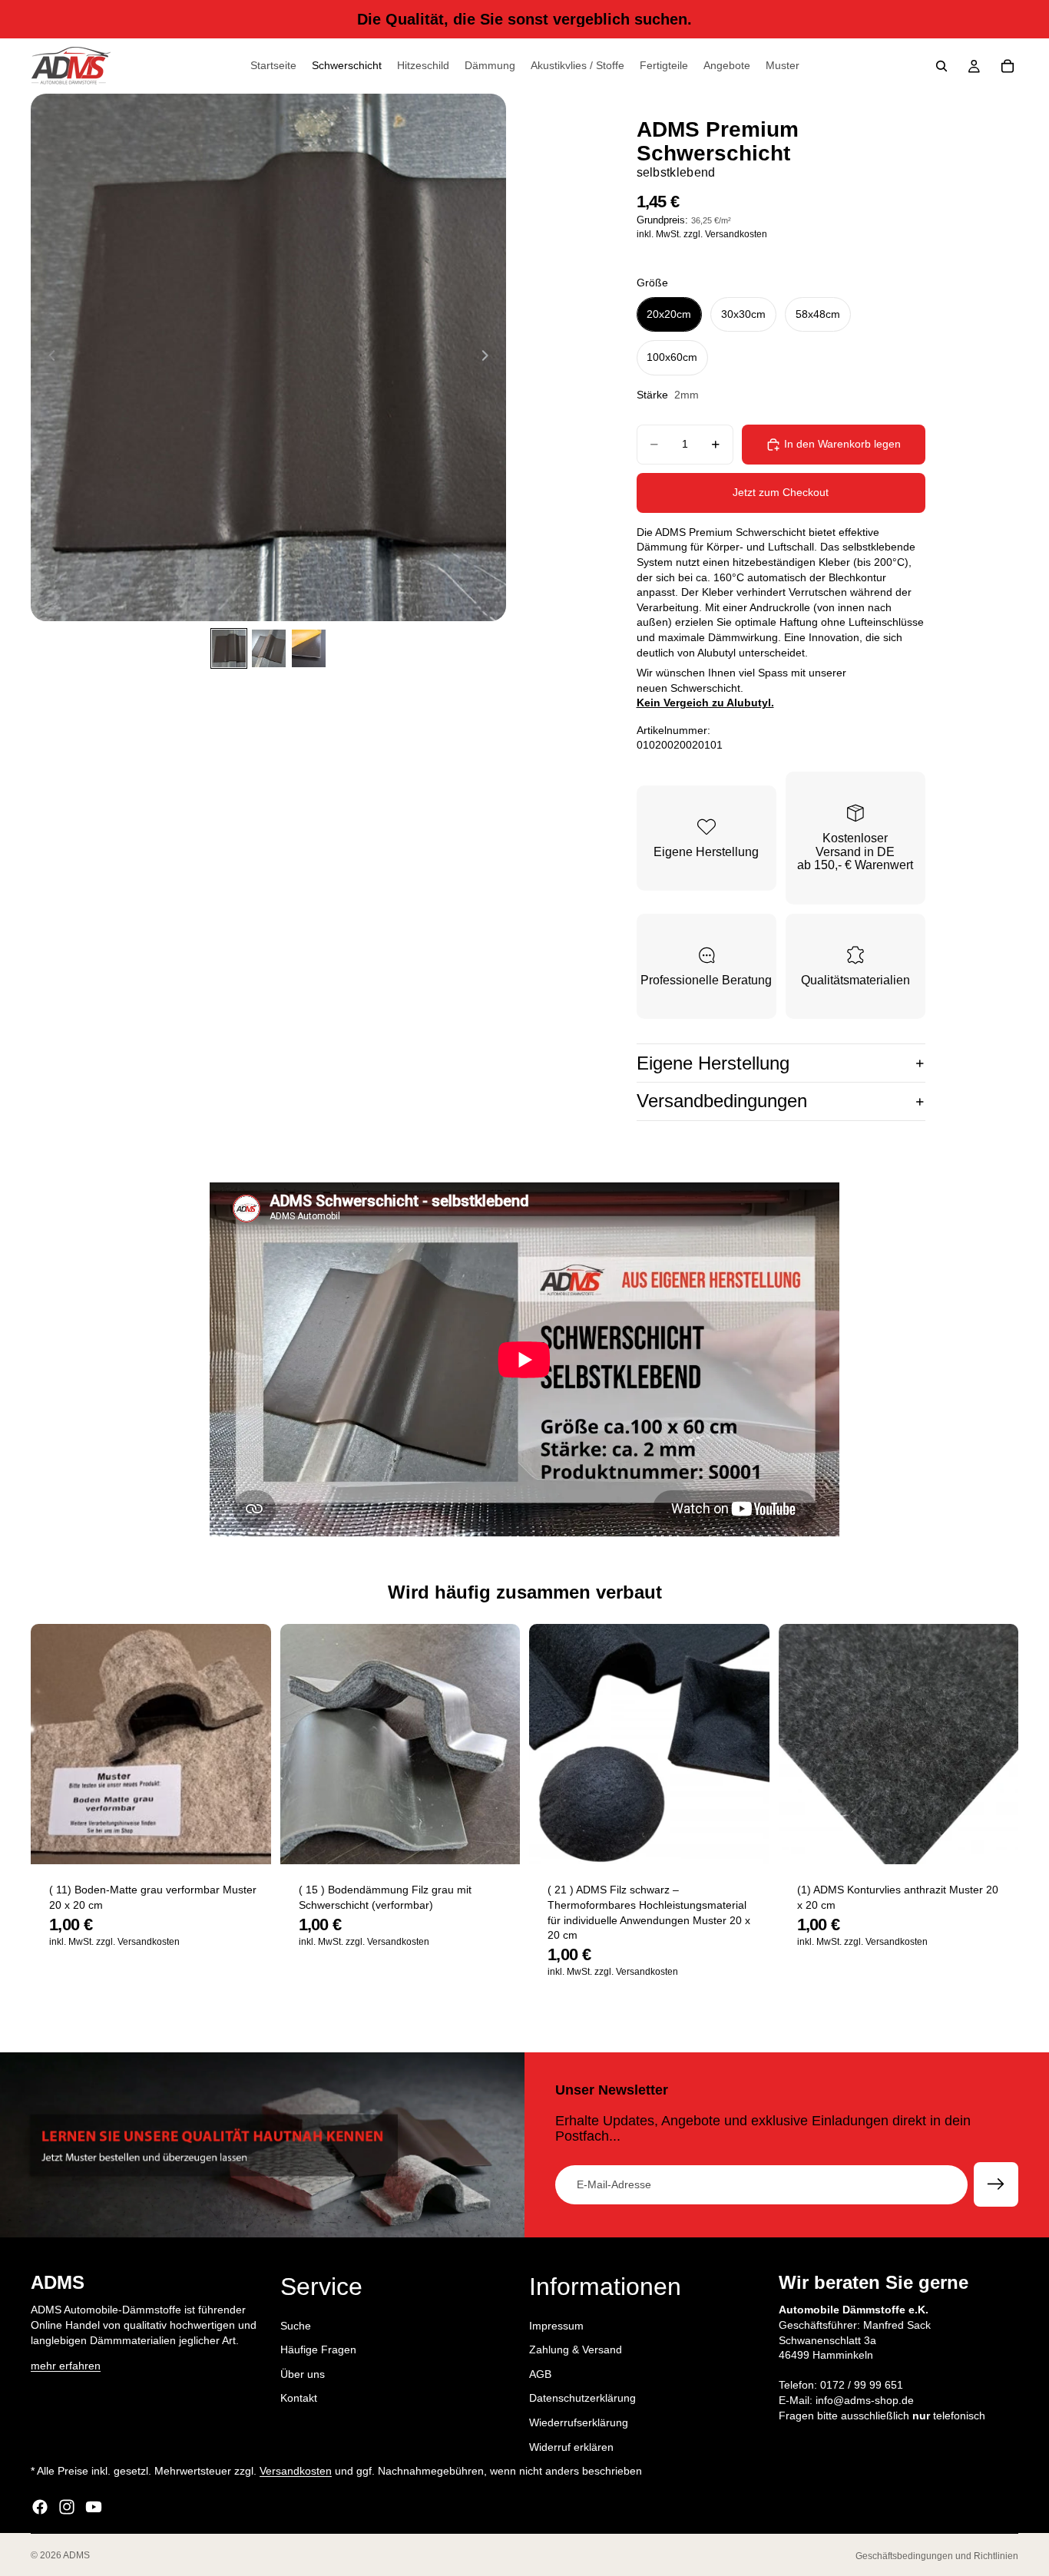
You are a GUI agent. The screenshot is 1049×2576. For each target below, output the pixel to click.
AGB (540, 2374)
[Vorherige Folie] (48, 358)
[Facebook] (40, 2507)
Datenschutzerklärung (582, 2399)
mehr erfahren (66, 2366)
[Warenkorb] (1008, 66)
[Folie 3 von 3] (309, 648)
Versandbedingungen (722, 1101)
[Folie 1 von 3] (229, 648)
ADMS (76, 2555)
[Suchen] (941, 66)
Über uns (303, 2374)
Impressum (556, 2326)
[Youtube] (94, 2507)
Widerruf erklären (571, 2447)
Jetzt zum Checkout (781, 492)
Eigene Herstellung (713, 1063)
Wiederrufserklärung (579, 2422)
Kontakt (299, 2399)
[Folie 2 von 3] (269, 648)
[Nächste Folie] (489, 358)
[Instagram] (67, 2507)
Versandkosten (296, 2472)
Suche (296, 2326)
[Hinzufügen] (247, 1841)
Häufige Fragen (318, 2350)
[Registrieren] (996, 2184)
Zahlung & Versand (576, 2350)
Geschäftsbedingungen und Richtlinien (937, 2556)
